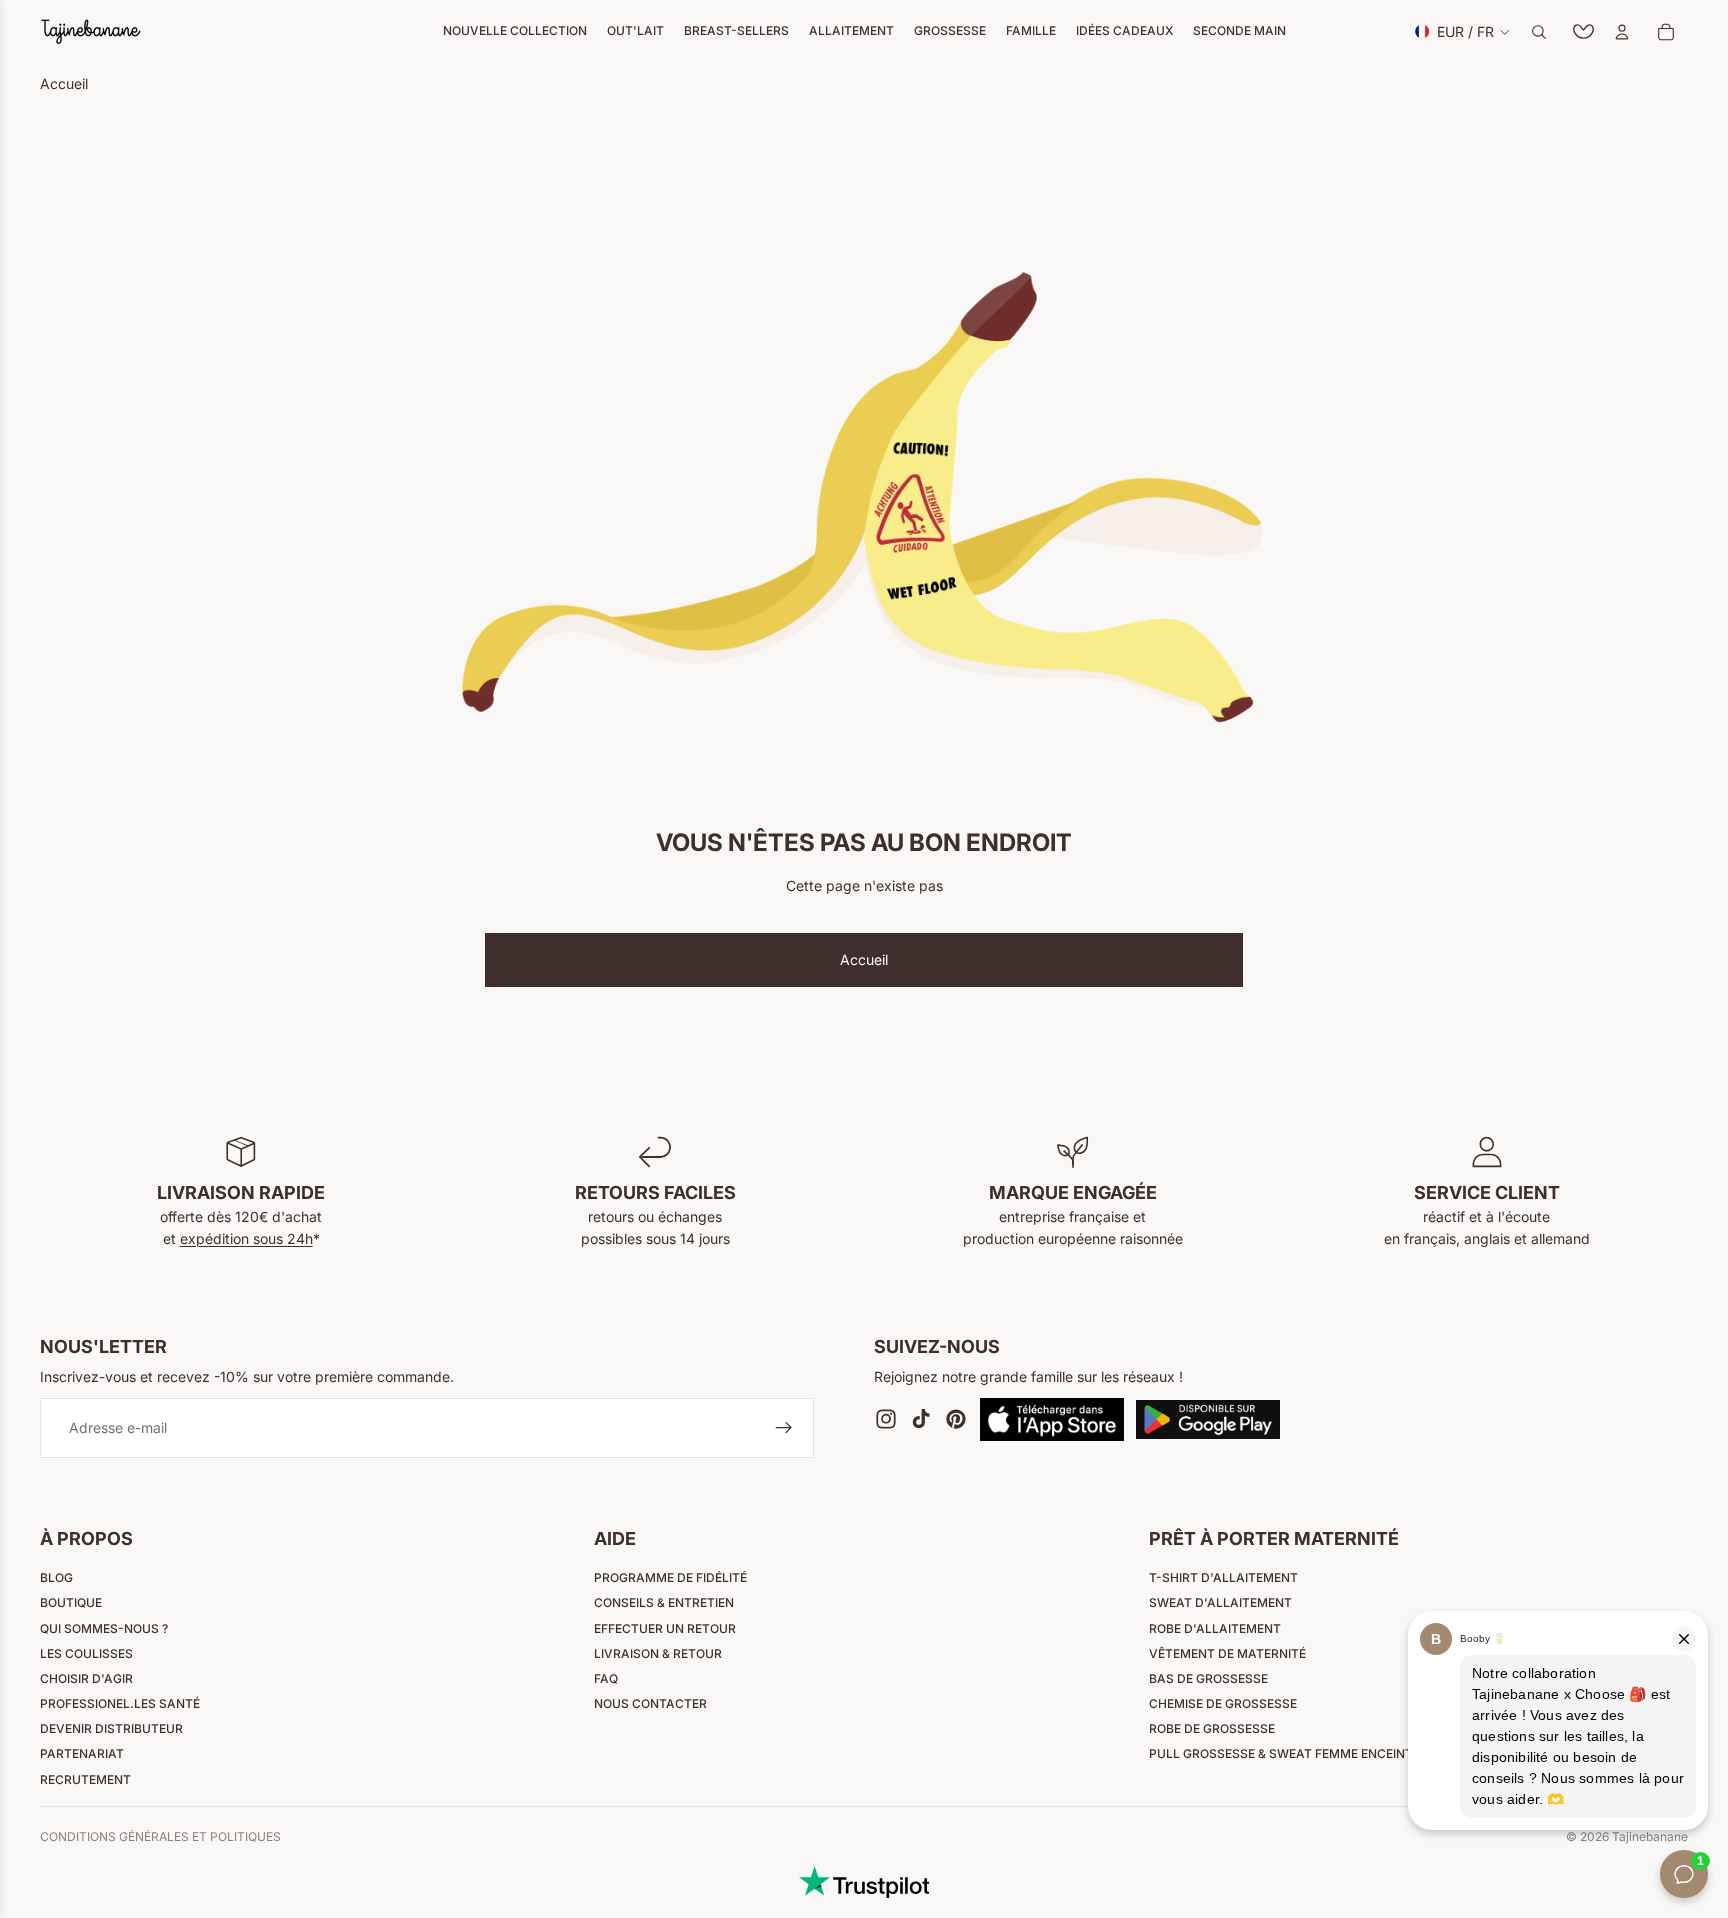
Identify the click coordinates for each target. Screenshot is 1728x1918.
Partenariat (82, 1753)
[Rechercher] (1539, 32)
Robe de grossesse (1212, 1728)
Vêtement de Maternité (1227, 1653)
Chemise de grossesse (1223, 1703)
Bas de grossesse (1208, 1678)
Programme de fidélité (670, 1577)
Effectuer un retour (665, 1628)
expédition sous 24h (246, 1238)
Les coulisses (86, 1653)
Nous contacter (650, 1703)
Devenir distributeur (111, 1728)
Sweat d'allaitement (1220, 1602)
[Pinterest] (956, 1420)
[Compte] (1622, 32)
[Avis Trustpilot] (864, 1882)
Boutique (71, 1602)
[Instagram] (886, 1420)
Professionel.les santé (120, 1703)
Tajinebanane (1650, 1836)
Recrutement (85, 1779)
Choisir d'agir (86, 1678)
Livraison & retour (658, 1653)
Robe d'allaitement (1215, 1628)
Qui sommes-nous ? (104, 1628)
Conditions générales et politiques (160, 1836)
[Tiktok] (921, 1420)
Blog (56, 1577)
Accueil (864, 959)
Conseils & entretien (664, 1602)
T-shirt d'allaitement (1223, 1577)
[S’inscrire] (784, 1429)
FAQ (606, 1678)
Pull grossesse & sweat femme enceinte (1284, 1753)
